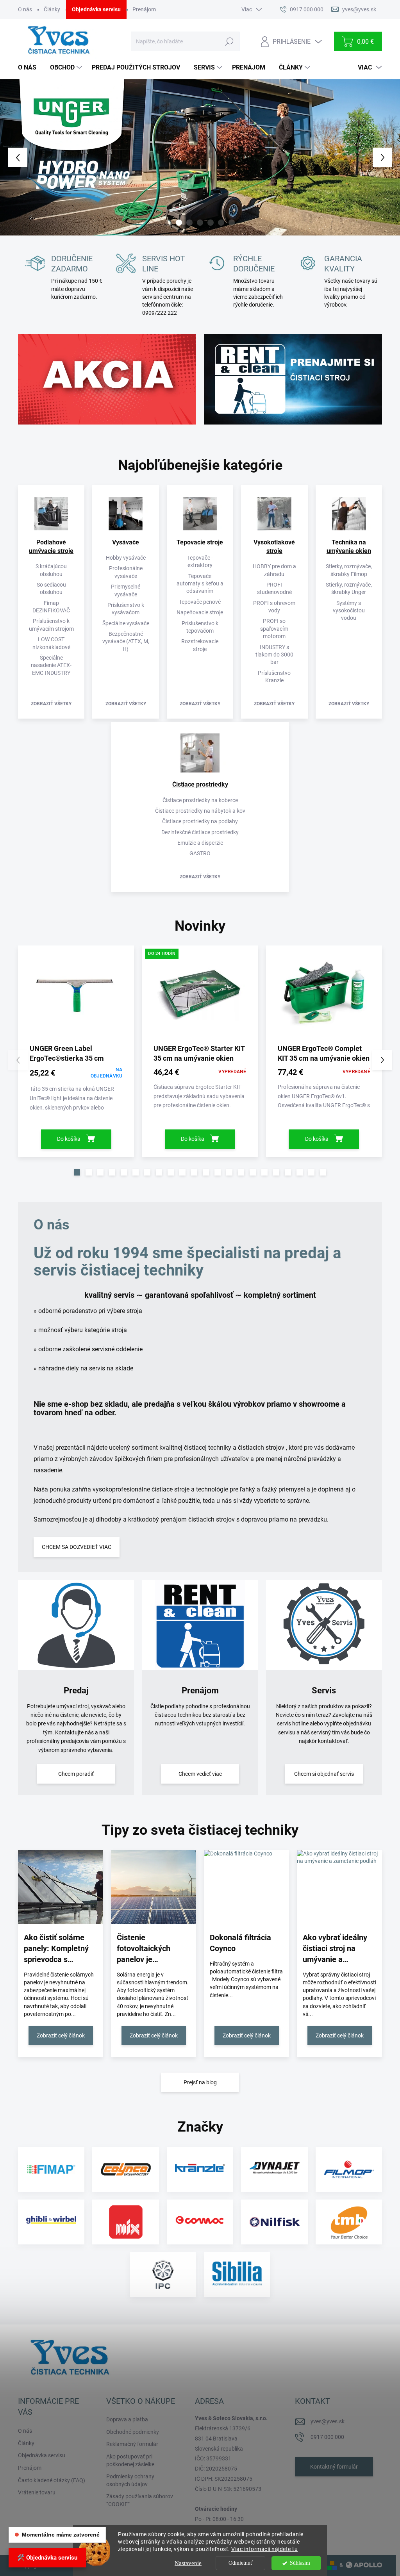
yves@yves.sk (328, 2421)
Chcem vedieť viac (200, 1774)
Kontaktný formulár (334, 2467)
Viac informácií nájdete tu (264, 2549)
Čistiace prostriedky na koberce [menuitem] (200, 800)
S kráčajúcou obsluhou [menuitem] (51, 570)
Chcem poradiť (76, 1774)
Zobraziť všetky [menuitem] (51, 704)
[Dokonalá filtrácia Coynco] (246, 1887)
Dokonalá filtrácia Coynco (240, 1943)
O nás (25, 9)
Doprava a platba (127, 2419)
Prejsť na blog (200, 2082)
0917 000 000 (327, 2437)
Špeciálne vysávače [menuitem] (126, 623)
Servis (324, 1690)
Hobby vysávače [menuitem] (126, 558)
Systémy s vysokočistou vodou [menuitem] (349, 611)
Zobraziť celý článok (61, 2035)
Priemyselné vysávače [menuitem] (126, 590)
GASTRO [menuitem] (200, 853)
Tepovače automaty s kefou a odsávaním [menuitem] (200, 584)
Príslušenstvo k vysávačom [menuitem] (126, 609)
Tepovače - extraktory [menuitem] (200, 561)
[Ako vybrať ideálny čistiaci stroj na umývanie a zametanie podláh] (339, 1887)
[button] (16, 157)
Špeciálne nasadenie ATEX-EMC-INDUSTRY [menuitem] (51, 665)
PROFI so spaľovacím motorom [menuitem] (274, 629)
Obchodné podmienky (133, 2432)
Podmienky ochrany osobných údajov (130, 2480)
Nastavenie (188, 2563)
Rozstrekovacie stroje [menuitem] (200, 645)
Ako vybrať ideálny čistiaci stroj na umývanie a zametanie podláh (335, 1949)
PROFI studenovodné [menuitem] (274, 588)
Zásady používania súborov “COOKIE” (140, 2500)
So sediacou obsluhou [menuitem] (51, 588)
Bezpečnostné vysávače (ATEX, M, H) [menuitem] (126, 641)
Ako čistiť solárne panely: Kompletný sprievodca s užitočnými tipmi (56, 1949)
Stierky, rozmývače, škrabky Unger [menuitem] (349, 588)
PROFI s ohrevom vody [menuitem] (274, 607)
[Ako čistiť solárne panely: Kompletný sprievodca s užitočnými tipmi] (61, 1887)
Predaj (76, 1690)
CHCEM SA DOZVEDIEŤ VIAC (77, 1547)
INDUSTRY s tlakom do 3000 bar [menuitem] (274, 655)
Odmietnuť (241, 2563)
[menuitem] (30, 68)
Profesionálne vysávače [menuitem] (126, 572)
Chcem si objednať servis (324, 1774)
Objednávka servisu (96, 9)
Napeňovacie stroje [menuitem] (200, 612)
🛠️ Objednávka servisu (47, 2558)
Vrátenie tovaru (37, 2492)
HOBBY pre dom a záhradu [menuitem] (274, 570)
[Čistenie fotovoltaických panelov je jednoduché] (154, 1887)
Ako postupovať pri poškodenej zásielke (130, 2460)
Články (52, 9)
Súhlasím (300, 2563)
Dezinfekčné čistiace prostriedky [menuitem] (200, 832)
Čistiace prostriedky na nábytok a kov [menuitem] (200, 811)
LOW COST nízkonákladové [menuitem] (51, 643)
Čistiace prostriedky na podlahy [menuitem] (200, 821)
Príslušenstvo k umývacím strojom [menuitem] (51, 625)
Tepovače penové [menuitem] (200, 602)
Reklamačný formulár (132, 2444)
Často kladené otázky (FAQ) (52, 2480)
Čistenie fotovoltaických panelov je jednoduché (144, 1949)
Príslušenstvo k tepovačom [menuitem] (200, 627)
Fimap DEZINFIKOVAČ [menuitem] (51, 607)
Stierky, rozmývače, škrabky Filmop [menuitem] (349, 570)
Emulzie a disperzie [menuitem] (200, 843)
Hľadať (229, 41)
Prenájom (144, 9)
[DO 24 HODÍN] (200, 997)
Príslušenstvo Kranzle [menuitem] (274, 677)
